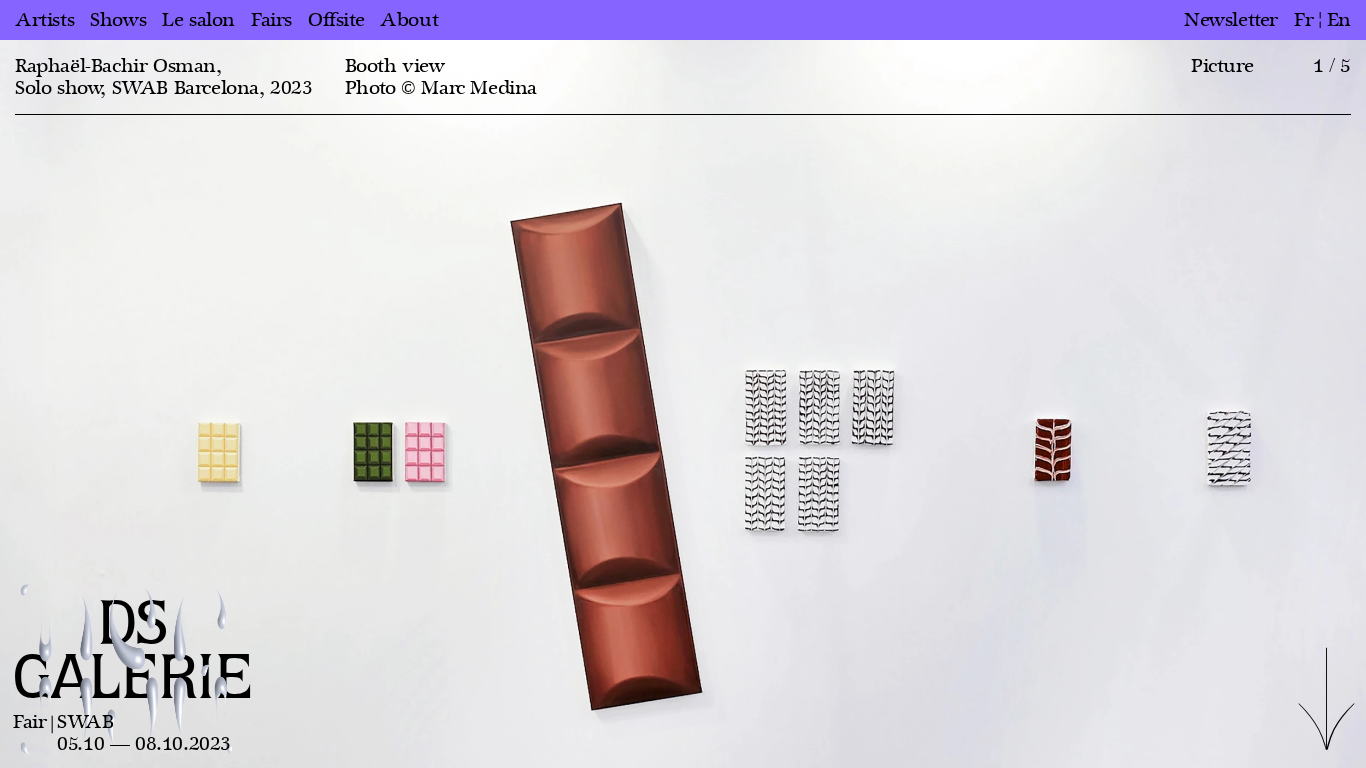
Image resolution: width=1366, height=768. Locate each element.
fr (1303, 20)
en (1339, 20)
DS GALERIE (133, 652)
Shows (118, 20)
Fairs (271, 20)
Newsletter (1231, 20)
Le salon (198, 20)
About (409, 20)
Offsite (336, 20)
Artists (44, 20)
